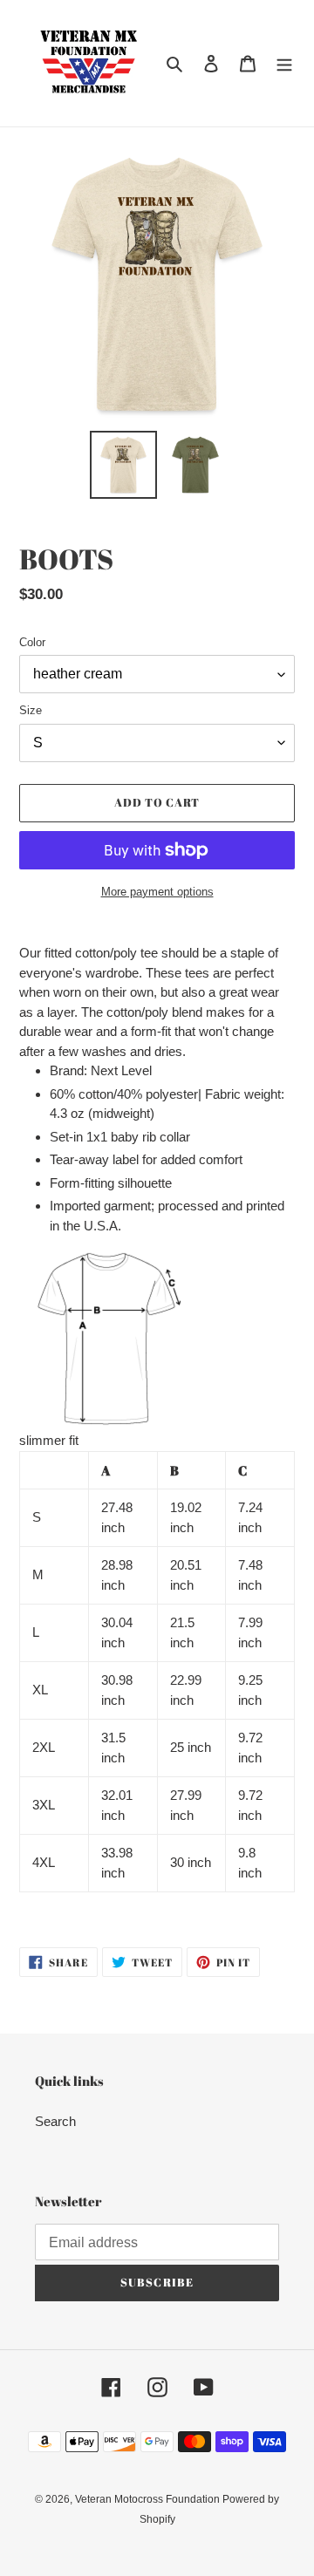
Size (31, 710)
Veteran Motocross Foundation (149, 2499)
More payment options (157, 892)
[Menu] (284, 63)
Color (32, 642)
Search (55, 2121)
